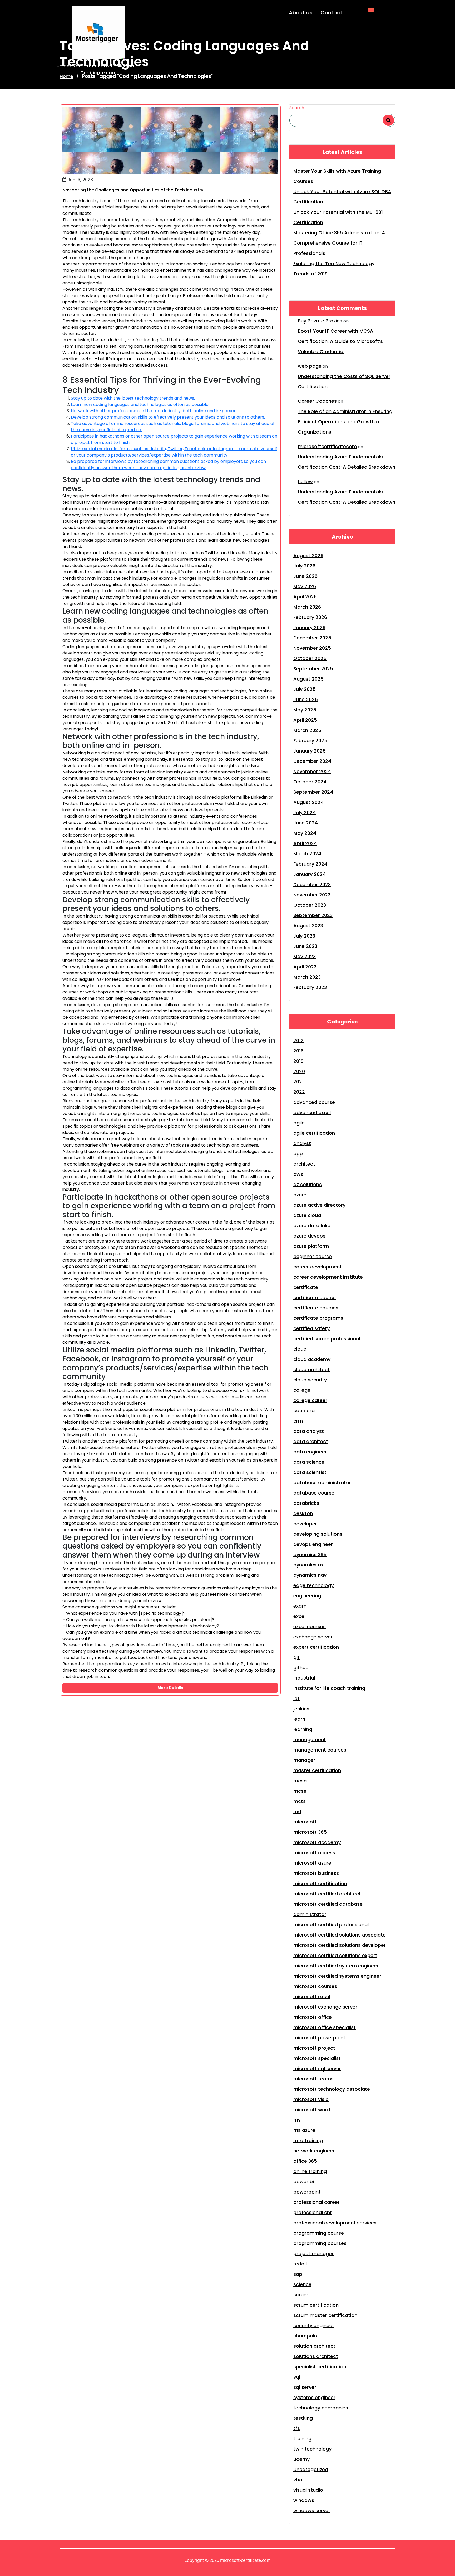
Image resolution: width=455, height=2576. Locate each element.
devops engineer (313, 1544)
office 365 (305, 2161)
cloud (300, 1349)
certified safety (311, 1328)
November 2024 (312, 771)
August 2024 (308, 802)
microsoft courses (315, 1986)
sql (297, 2377)
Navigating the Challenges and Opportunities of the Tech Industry (133, 190)
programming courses (320, 2243)
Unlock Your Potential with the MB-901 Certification (338, 217)
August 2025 (308, 679)
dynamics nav (310, 1575)
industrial (304, 1678)
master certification (317, 1770)
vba (298, 2480)
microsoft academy (317, 1842)
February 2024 (310, 864)
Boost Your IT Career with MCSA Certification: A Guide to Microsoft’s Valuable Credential (340, 341)
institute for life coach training (329, 1688)
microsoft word (312, 2110)
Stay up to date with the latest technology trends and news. (133, 398)
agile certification (314, 1133)
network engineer (314, 2151)
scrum (301, 2295)
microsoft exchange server (325, 2007)
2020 (299, 1071)
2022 (299, 1092)
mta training (308, 2140)
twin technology (312, 2449)
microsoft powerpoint (319, 2038)
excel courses (310, 1626)
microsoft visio (311, 2099)
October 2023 (310, 905)
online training (310, 2171)
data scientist (310, 1472)
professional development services (335, 2223)
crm (298, 1421)
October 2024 (310, 782)
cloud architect (311, 1369)
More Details (170, 1688)
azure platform (311, 1246)
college (302, 1390)
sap (298, 2274)
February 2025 (310, 741)
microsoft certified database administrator (328, 1909)
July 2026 (304, 566)
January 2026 (309, 627)
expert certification (316, 1647)
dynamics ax (308, 1565)
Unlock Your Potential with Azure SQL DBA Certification (342, 197)
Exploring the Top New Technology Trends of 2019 (334, 269)
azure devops (309, 1236)
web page (310, 366)
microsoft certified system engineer (336, 1966)
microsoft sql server (317, 2068)
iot (296, 1698)
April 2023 (305, 967)
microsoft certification (320, 1883)
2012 (298, 1040)
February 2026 (310, 617)
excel (299, 1616)
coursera (304, 1411)
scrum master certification (325, 2315)
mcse (300, 1791)
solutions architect (316, 2356)
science (302, 2284)
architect (304, 1164)
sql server (305, 2387)
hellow (305, 481)
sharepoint (306, 2336)
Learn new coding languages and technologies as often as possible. (140, 404)
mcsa (300, 1781)
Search (297, 108)
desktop (303, 1513)
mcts (300, 1801)
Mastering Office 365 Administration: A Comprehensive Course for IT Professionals (339, 243)
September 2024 (313, 792)
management (310, 1740)
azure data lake (312, 1226)
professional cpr (313, 2212)
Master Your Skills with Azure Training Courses (337, 176)
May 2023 (305, 956)
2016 (298, 1051)
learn (299, 1719)
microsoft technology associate (332, 2089)
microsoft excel (312, 1997)
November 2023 (312, 895)
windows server (312, 2510)
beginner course (313, 1256)
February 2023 (310, 987)
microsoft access (314, 1853)
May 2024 (305, 833)
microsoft (305, 1822)
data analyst (309, 1431)
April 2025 (305, 720)
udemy (301, 2459)
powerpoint (307, 2192)
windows (304, 2500)
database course (314, 1493)
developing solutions (318, 1534)
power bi (304, 2182)
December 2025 (312, 638)
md (297, 1811)
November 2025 (312, 648)
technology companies (321, 2408)
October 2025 (310, 658)
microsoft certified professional (331, 1925)
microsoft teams (313, 2079)
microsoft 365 (310, 1832)
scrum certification (316, 2305)
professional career (316, 2202)
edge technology (313, 1585)
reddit (300, 2264)
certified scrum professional (327, 1339)
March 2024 (307, 854)
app (298, 1154)
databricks (306, 1503)
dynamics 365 (310, 1554)
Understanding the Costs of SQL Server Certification (344, 381)
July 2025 (305, 689)
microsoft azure (312, 1863)
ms (297, 2120)
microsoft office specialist (325, 2027)
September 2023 (313, 915)
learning (303, 1729)
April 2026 (305, 597)
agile (299, 1123)
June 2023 (305, 946)
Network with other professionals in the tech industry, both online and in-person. (154, 411)
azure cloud (307, 1215)
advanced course (314, 1102)
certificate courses (316, 1308)
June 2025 (306, 699)
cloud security (310, 1380)
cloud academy (312, 1359)
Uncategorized (311, 2469)
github (301, 1668)
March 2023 (307, 977)
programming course (319, 2233)
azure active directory (319, 1205)
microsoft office (313, 2017)
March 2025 (307, 730)
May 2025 (305, 710)
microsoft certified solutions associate (340, 1935)
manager (304, 1760)
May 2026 (305, 586)
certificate (306, 1287)
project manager (313, 2254)
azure (300, 1195)
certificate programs (318, 1318)
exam (300, 1606)
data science (309, 1462)
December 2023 (312, 884)
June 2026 (305, 576)
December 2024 (312, 761)
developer (305, 1524)
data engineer (310, 1452)
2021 (298, 1082)
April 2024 (305, 843)
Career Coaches (317, 401)
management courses (320, 1750)
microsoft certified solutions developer (340, 1945)
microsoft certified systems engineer (337, 1976)
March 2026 (307, 607)
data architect (311, 1441)
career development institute (328, 1277)
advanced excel (312, 1112)
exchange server (313, 1637)
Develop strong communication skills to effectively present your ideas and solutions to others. (168, 417)
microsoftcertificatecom (327, 446)
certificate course (315, 1297)
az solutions (308, 1184)
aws (298, 1174)
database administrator (322, 1483)
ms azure (304, 2130)
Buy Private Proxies (320, 321)
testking (303, 2418)
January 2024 (310, 874)
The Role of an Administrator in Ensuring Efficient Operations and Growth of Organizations (345, 422)
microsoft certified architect (327, 1894)
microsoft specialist (317, 2058)
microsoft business (316, 1873)
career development (318, 1267)
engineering (307, 1596)
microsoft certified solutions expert (335, 1955)
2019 (298, 1061)
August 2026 (308, 556)
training (302, 2439)
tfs (297, 2428)
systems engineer (314, 2397)
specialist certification (320, 2367)
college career (310, 1400)
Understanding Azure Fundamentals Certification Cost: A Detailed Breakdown (347, 462)
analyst (302, 1143)
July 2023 (304, 936)
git (296, 1657)
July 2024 (305, 812)
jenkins (301, 1709)
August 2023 (308, 926)
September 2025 (313, 669)
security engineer (314, 2325)
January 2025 (310, 751)
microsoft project (314, 2048)
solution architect (314, 2346)
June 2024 (306, 823)
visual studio (308, 2490)
